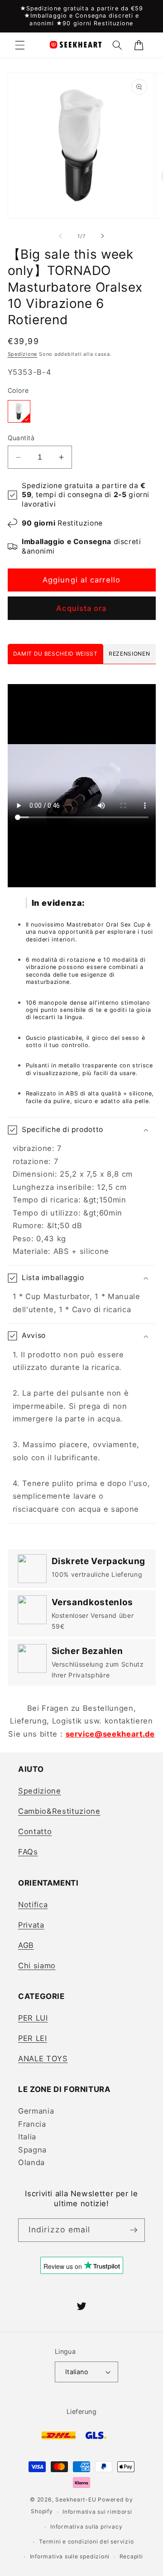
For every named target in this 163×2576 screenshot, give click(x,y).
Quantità (21, 438)
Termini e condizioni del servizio (86, 2541)
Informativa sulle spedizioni (70, 2556)
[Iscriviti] (134, 2230)
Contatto (35, 1831)
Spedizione (23, 354)
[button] (20, 45)
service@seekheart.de (110, 1734)
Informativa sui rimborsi (97, 2512)
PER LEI (33, 2038)
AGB (26, 1945)
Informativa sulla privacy (86, 2527)
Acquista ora (81, 608)
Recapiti (131, 2556)
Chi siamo (37, 1966)
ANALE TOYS (43, 2059)
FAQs (28, 1852)
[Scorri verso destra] (102, 236)
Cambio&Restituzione (59, 1811)
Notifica (33, 1905)
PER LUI (33, 2018)
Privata (31, 1925)
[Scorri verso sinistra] (61, 236)
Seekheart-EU (76, 2499)
